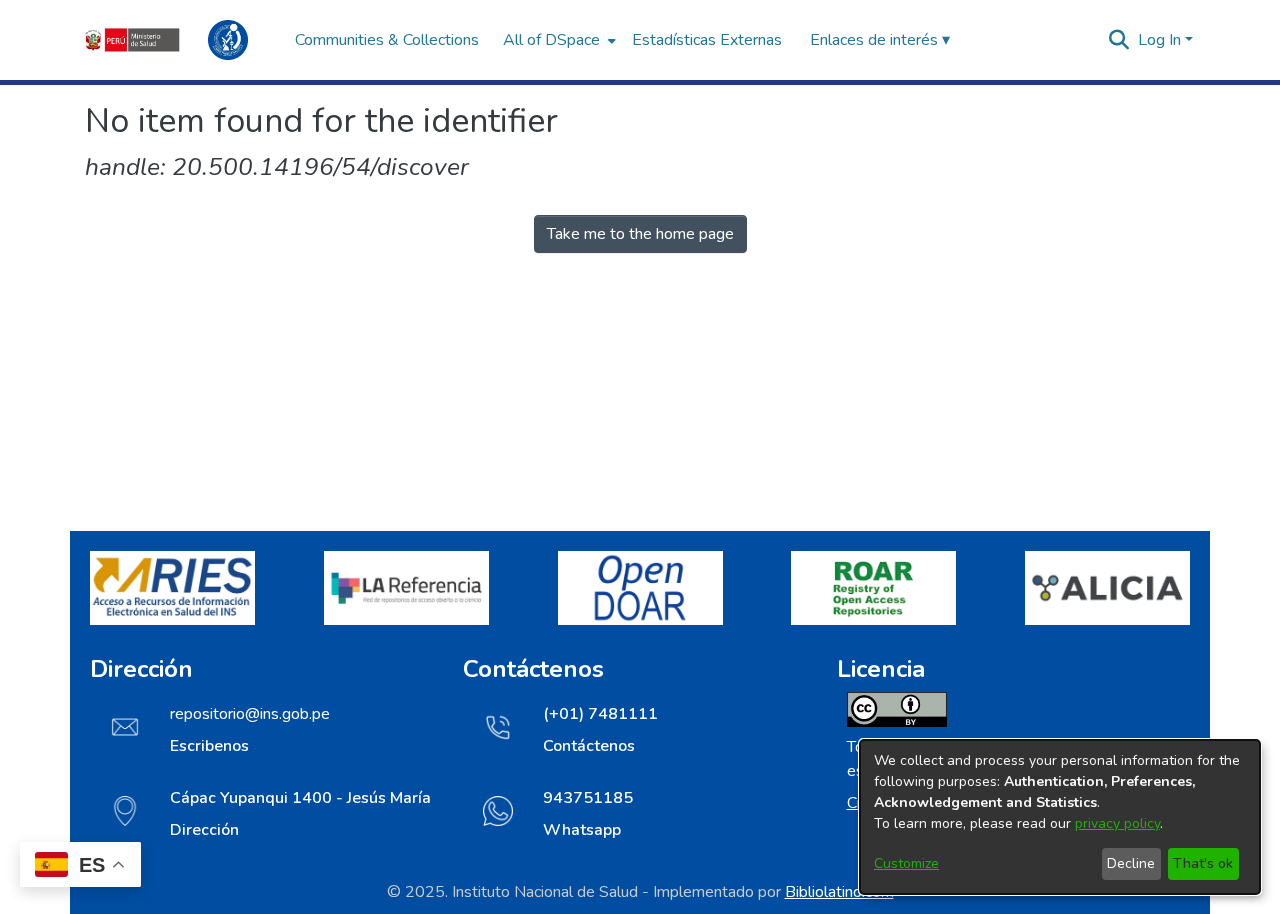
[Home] (180, 40)
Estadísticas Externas (707, 40)
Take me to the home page (640, 234)
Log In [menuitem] (1159, 40)
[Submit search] (1119, 40)
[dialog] (1060, 817)
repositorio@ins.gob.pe (250, 714)
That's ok (1203, 863)
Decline (1131, 863)
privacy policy (1117, 823)
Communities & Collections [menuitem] (387, 40)
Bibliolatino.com (839, 892)
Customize (906, 863)
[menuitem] (557, 40)
